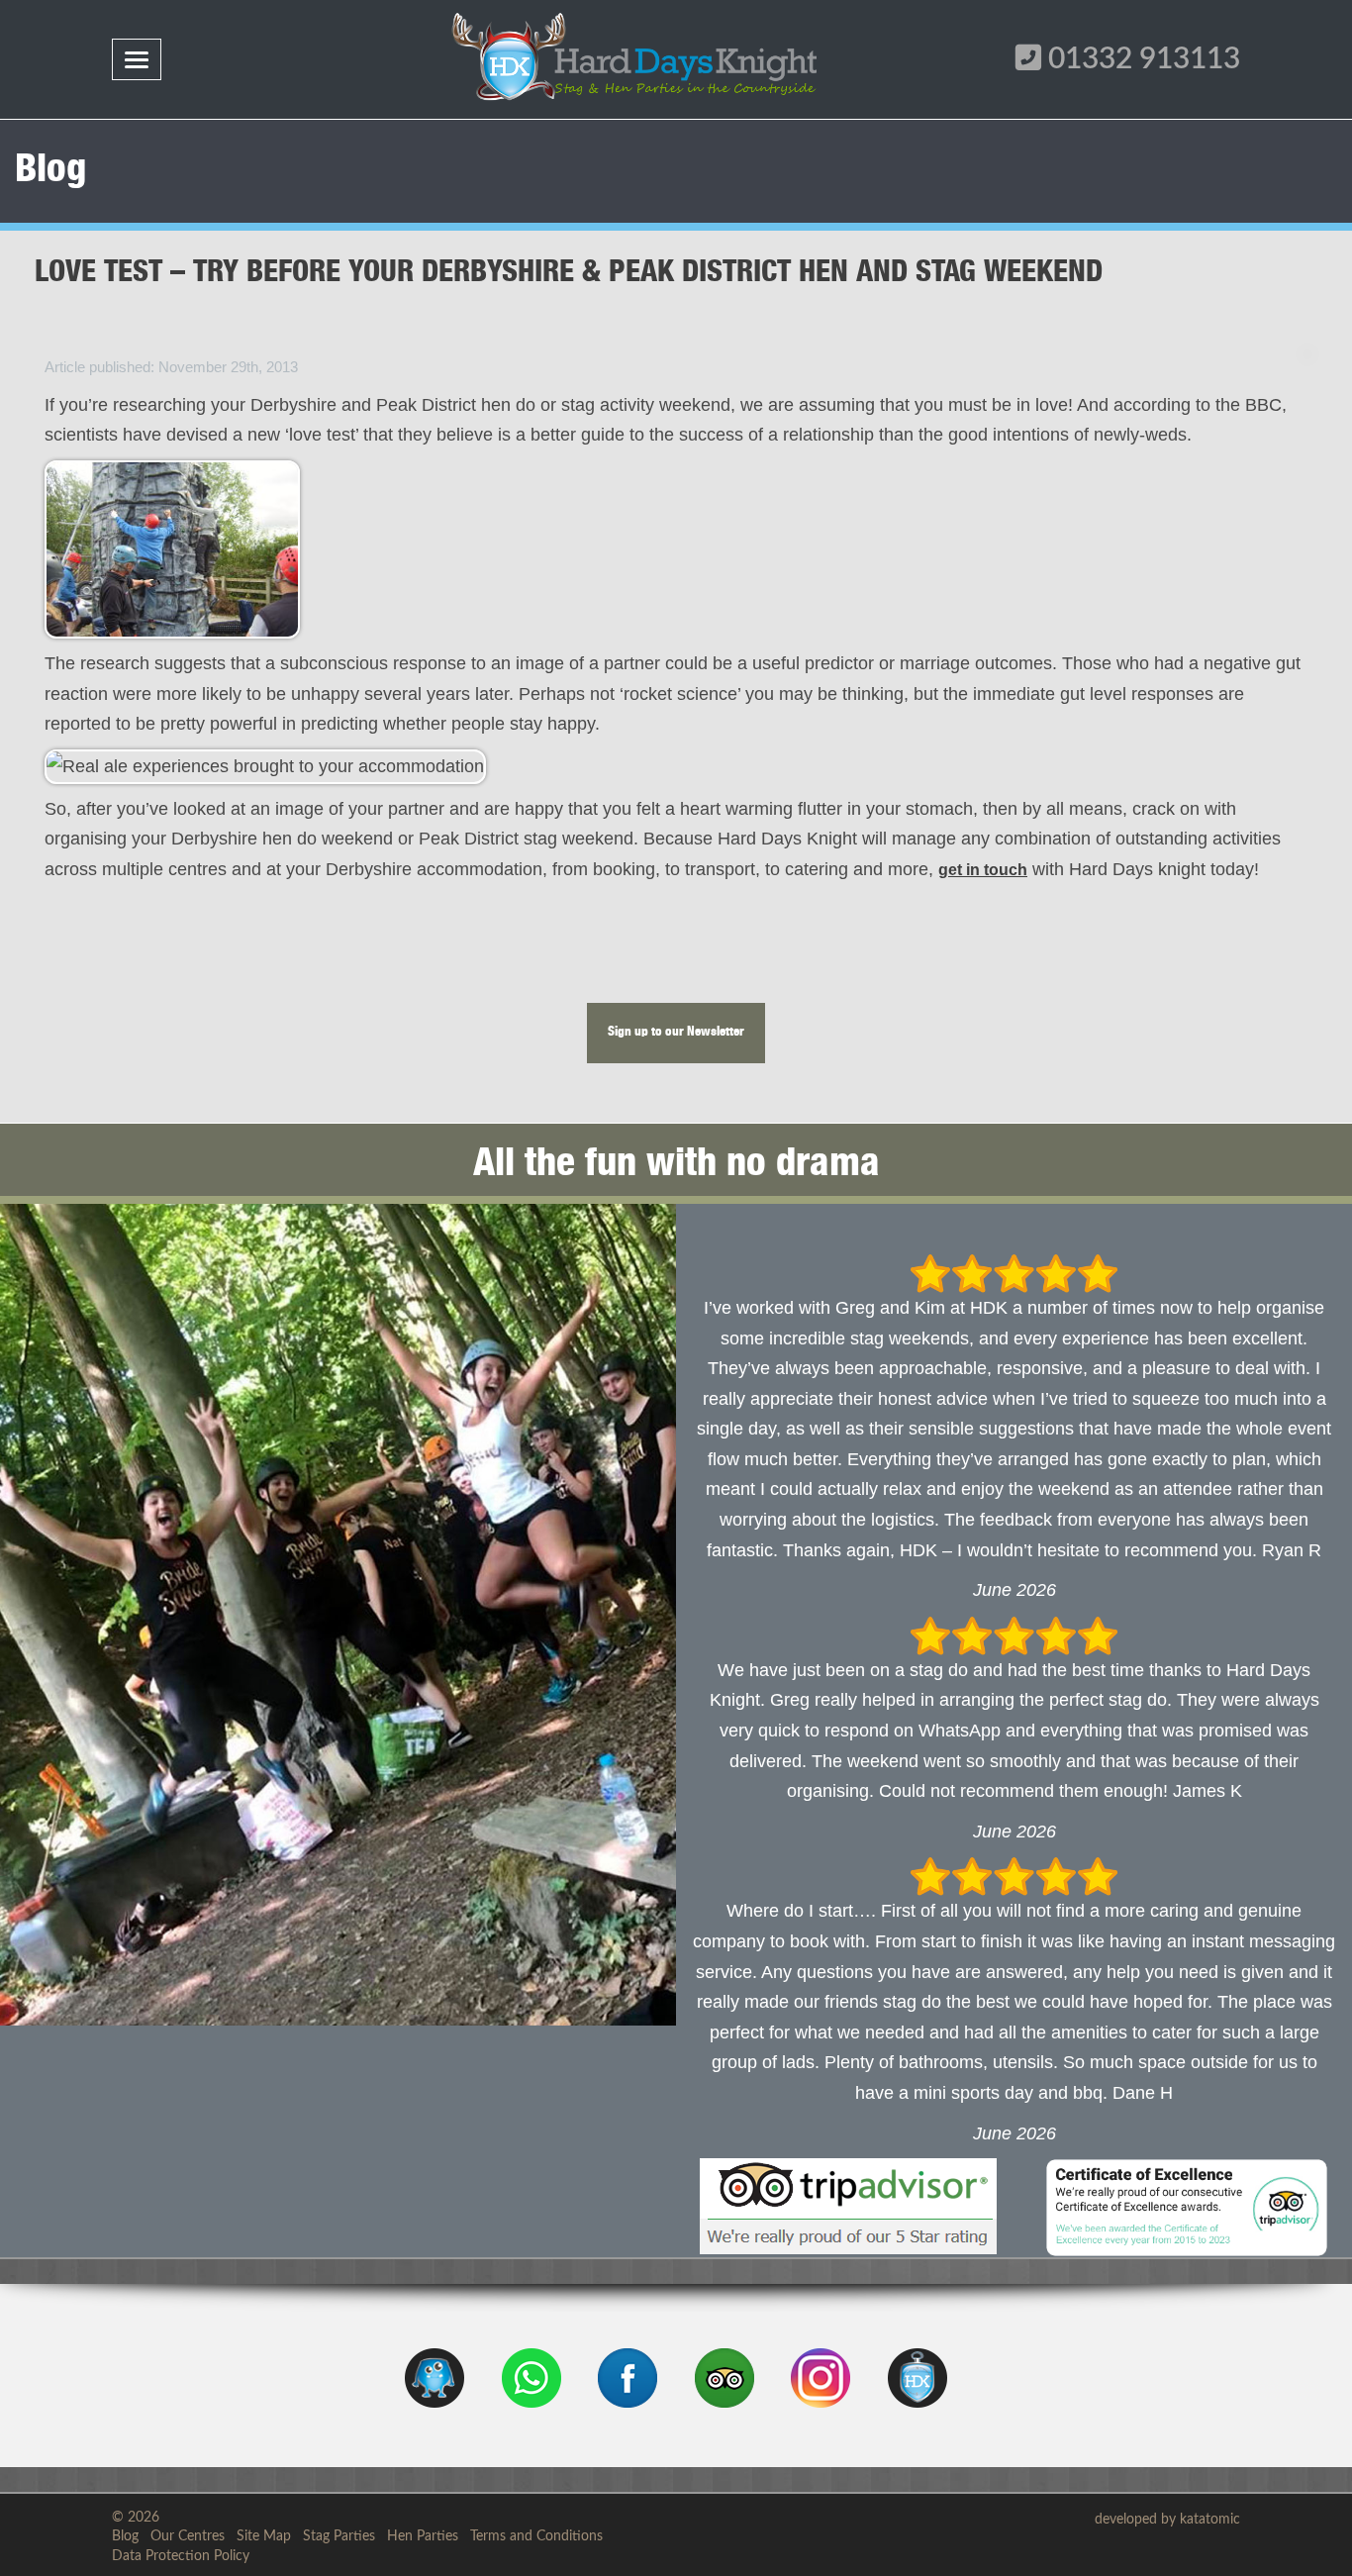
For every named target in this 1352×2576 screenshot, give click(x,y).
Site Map (264, 2536)
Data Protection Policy (181, 2556)
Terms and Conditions (536, 2536)
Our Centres (188, 2536)
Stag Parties (339, 2536)
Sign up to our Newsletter (676, 1032)
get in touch (983, 869)
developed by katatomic (1167, 2520)
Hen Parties (423, 2536)
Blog (125, 2536)
